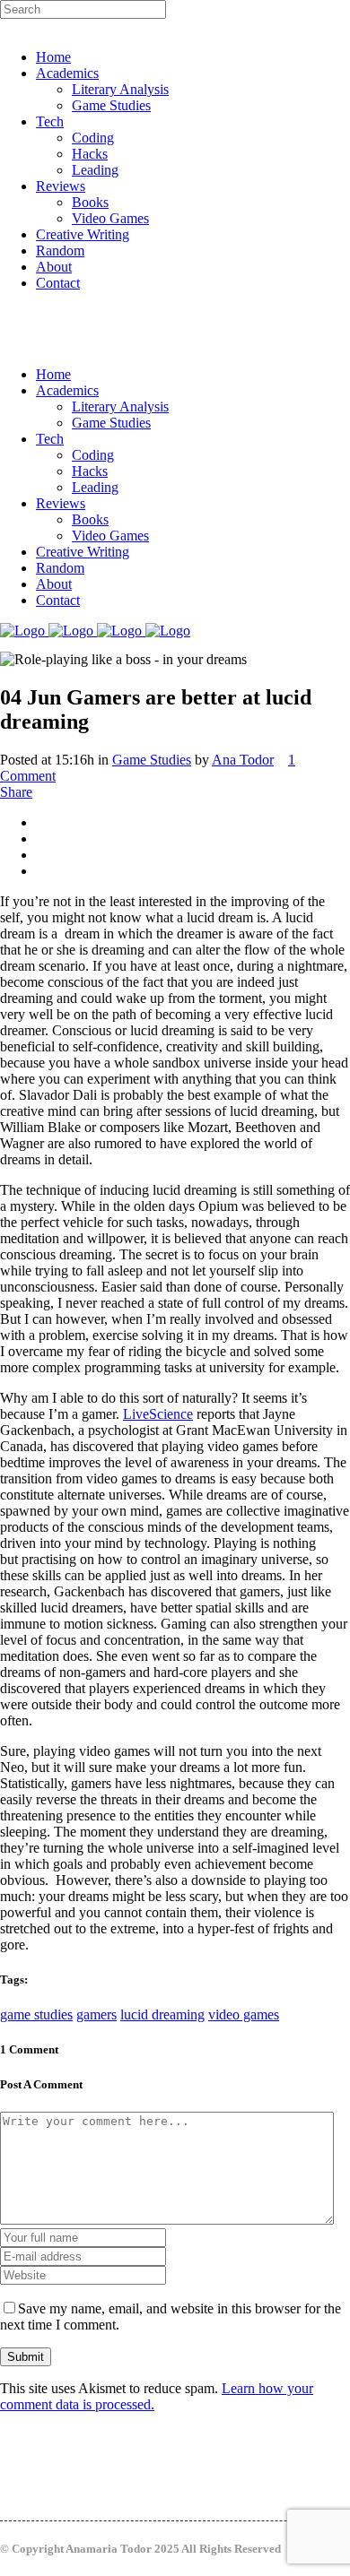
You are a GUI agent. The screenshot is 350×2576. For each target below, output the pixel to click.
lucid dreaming (162, 2014)
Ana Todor (243, 760)
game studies (36, 2014)
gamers (96, 2014)
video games (244, 2014)
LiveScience (158, 1414)
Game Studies (152, 760)
